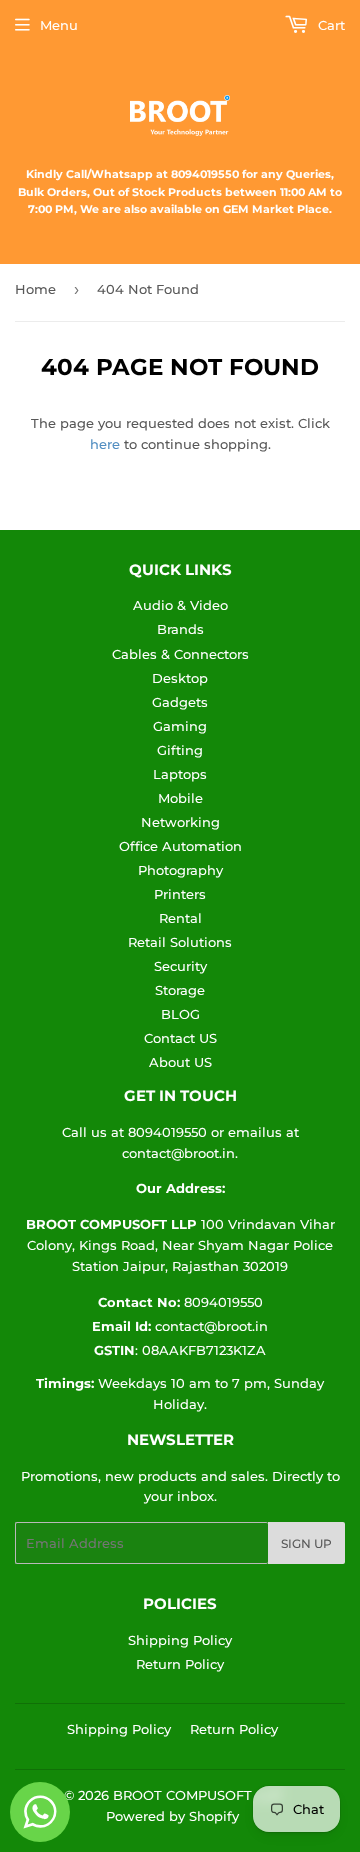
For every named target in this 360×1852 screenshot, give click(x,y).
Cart (329, 25)
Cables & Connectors (180, 654)
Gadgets (180, 702)
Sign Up (306, 1543)
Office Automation (180, 846)
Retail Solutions (180, 942)
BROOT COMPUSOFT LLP (197, 1795)
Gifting (180, 750)
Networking (180, 822)
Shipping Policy (180, 1640)
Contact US (180, 1038)
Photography (180, 870)
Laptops (180, 774)
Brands (180, 629)
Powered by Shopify (172, 1816)
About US (180, 1062)
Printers (180, 894)
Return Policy (180, 1664)
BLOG (180, 1014)
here (105, 444)
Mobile (180, 798)
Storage (180, 990)
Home (35, 289)
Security (180, 966)
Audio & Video (180, 605)
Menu (59, 25)
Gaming (180, 726)
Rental (180, 918)
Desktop (180, 678)
